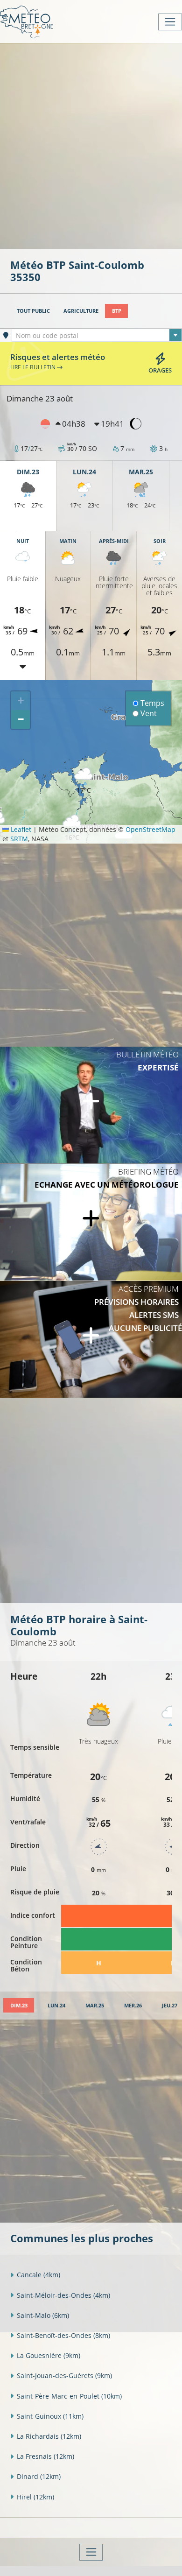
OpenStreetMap (150, 829)
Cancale (38, 2275)
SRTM (19, 839)
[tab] (19, 2005)
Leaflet (20, 829)
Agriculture (81, 311)
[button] (84, 781)
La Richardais (49, 2436)
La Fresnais (45, 2456)
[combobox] (97, 335)
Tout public (33, 311)
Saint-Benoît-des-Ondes (63, 2335)
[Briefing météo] (91, 1222)
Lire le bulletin (34, 367)
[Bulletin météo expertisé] (91, 1105)
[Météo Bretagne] (26, 22)
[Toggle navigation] (170, 22)
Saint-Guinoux (50, 2416)
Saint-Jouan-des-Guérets (64, 2375)
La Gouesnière (49, 2355)
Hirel (35, 2497)
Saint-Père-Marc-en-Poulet (69, 2396)
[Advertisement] (91, 145)
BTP (117, 311)
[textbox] (97, 336)
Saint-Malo (43, 2315)
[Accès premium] (91, 1339)
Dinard (39, 2476)
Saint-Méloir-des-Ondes (63, 2295)
